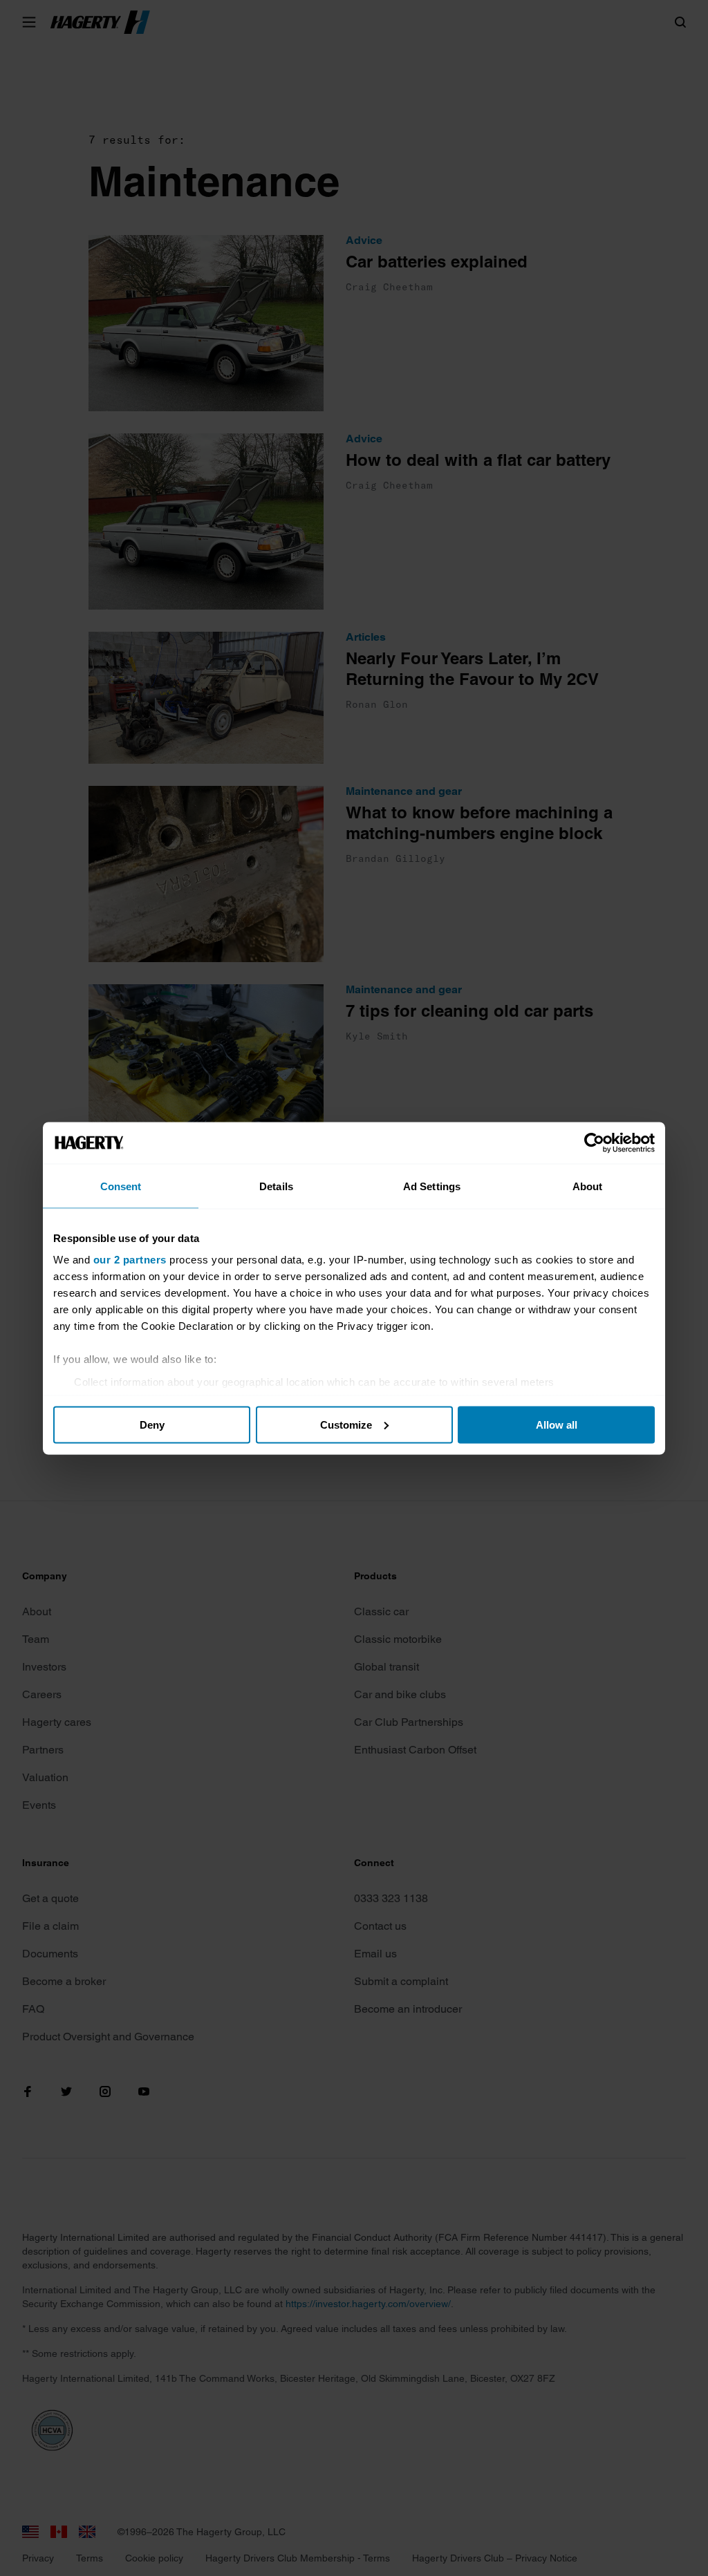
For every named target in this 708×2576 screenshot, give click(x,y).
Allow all (557, 1424)
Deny (152, 1424)
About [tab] (588, 1186)
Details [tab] (276, 1186)
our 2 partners (130, 1260)
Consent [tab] (121, 1186)
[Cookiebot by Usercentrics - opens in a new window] (594, 1143)
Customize (346, 1424)
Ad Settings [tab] (432, 1186)
